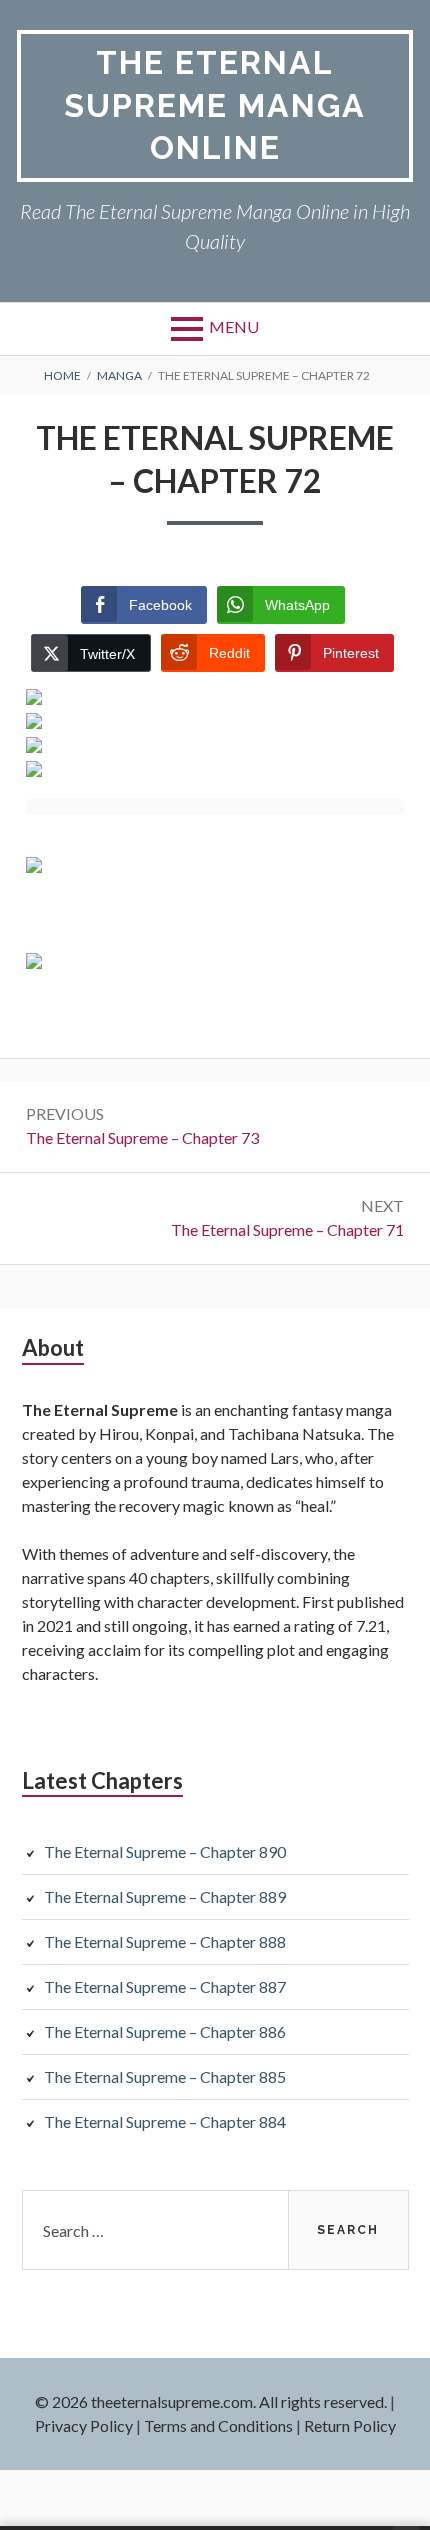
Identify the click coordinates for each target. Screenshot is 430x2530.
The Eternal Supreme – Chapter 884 (165, 2121)
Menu (234, 326)
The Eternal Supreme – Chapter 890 (165, 1851)
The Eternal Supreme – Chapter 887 (165, 1986)
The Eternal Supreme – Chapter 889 (165, 1896)
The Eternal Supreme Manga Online (215, 105)
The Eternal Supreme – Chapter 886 (165, 2031)
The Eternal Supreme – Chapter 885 (165, 2076)
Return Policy (350, 2425)
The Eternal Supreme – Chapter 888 (165, 1941)
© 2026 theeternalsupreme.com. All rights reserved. (211, 2401)
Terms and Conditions (218, 2425)
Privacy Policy (84, 2425)
